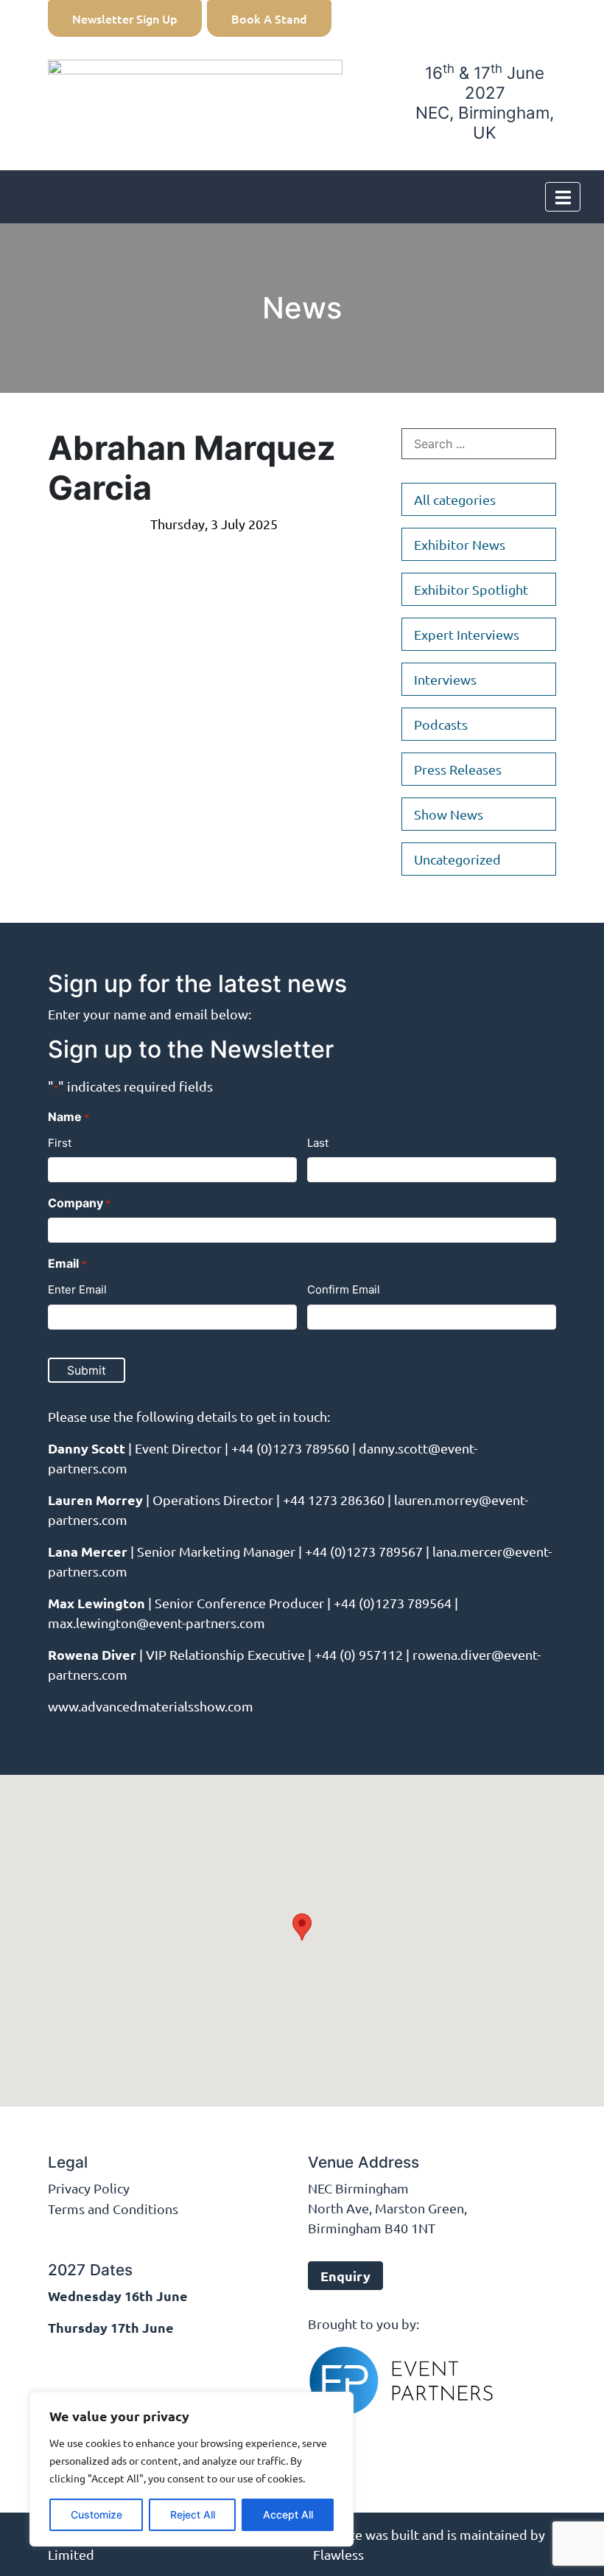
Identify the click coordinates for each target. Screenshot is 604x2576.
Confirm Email (344, 1289)
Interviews (445, 679)
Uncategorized (457, 859)
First (60, 1143)
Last (318, 1143)
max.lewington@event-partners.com (157, 1623)
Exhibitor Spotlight (471, 589)
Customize (96, 2514)
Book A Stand (269, 18)
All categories (455, 499)
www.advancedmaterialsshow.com (151, 1706)
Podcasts (441, 724)
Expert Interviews (467, 634)
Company (79, 1203)
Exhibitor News (460, 544)
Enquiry (345, 2276)
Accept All (288, 2514)
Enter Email (77, 1289)
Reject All (193, 2514)
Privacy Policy (89, 2188)
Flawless (338, 2554)
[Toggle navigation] (563, 197)
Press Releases (458, 769)
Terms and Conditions (113, 2209)
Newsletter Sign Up (125, 18)
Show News (449, 814)
